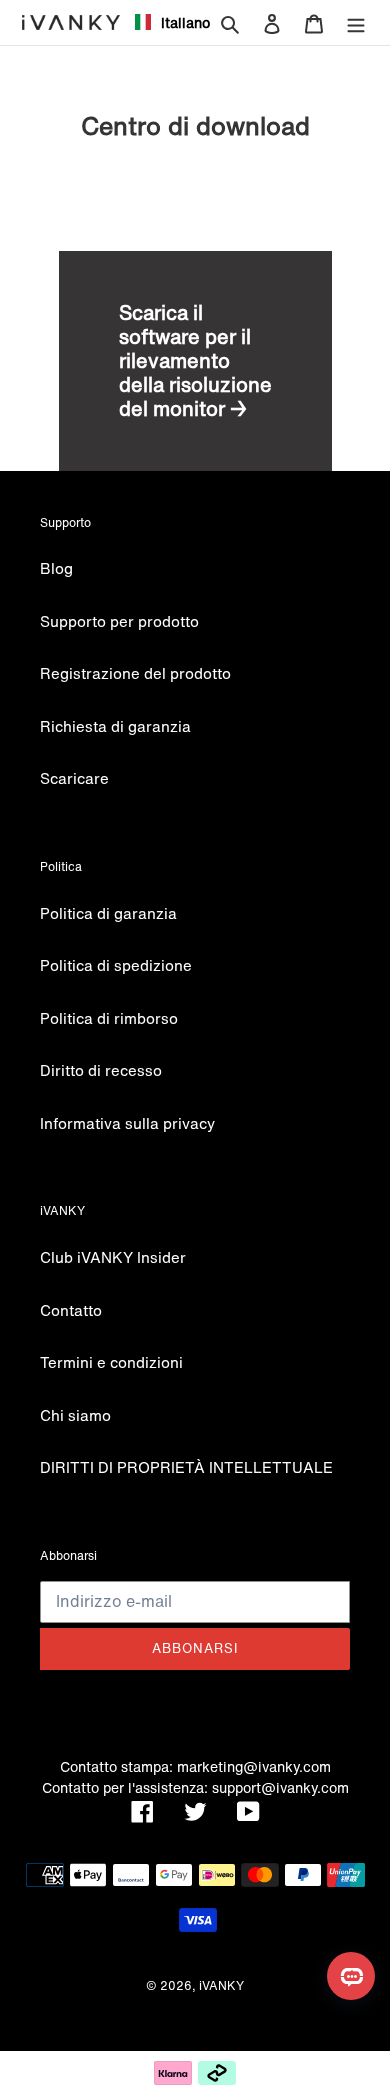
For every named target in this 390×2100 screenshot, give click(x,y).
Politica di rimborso (109, 1018)
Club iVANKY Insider (113, 1257)
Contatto (71, 1310)
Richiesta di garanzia (115, 726)
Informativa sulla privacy (127, 1123)
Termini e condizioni (111, 1362)
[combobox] (164, 22)
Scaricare (74, 778)
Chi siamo (75, 1415)
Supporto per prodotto (119, 621)
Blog (56, 568)
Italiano (177, 22)
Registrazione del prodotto (135, 673)
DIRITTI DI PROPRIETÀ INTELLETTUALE (186, 1467)
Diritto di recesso (101, 1070)
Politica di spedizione (116, 965)
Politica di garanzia (108, 913)
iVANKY (221, 1985)
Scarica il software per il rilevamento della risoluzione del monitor (195, 360)
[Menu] (356, 22)
